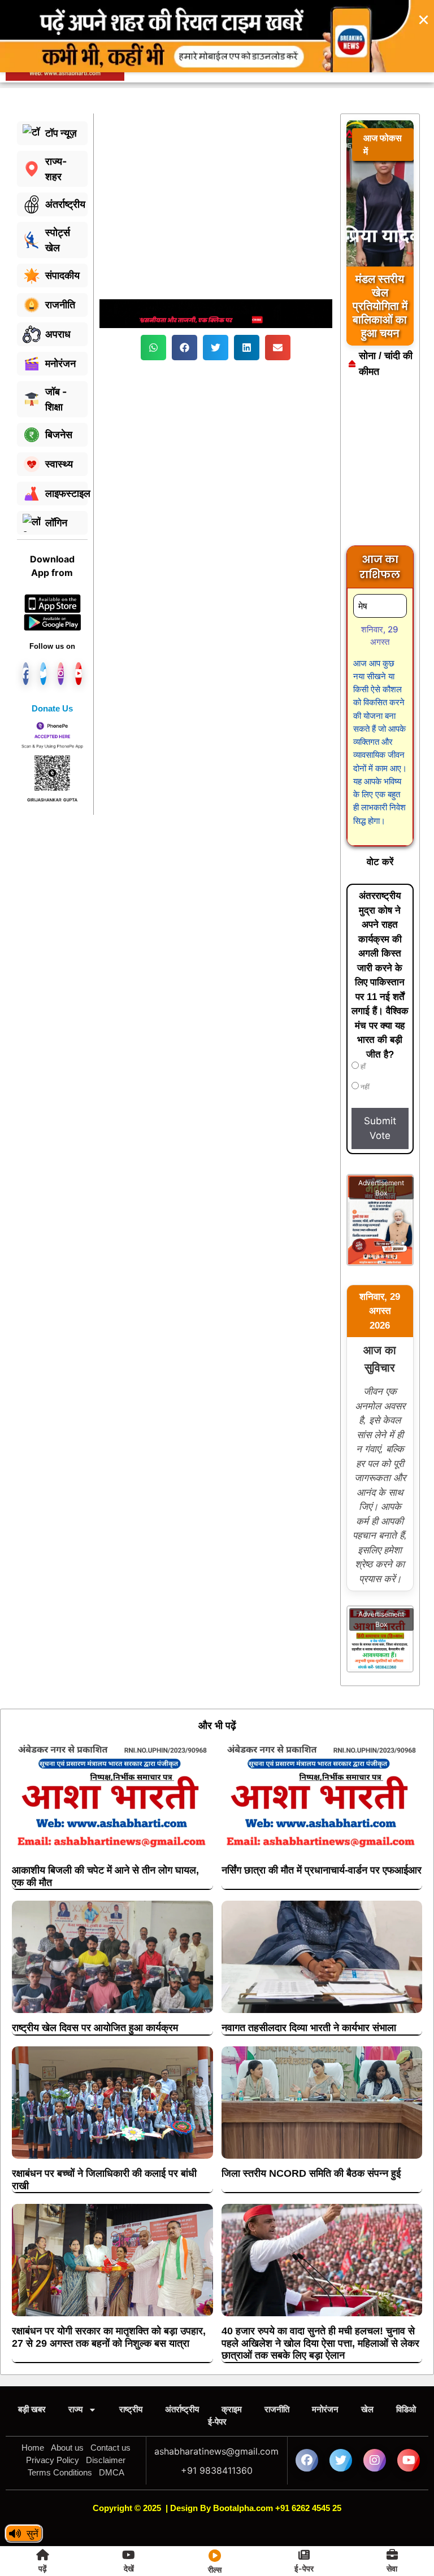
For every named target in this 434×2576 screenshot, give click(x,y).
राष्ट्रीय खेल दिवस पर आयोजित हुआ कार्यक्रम (95, 1988)
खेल (367, 2370)
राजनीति (277, 2370)
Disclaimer (106, 2420)
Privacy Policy (53, 2420)
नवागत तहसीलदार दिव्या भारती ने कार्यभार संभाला (309, 1988)
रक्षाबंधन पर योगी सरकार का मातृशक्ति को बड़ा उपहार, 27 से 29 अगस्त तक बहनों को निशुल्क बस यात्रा (109, 2298)
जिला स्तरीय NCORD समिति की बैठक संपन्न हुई (311, 2134)
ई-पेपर (217, 2382)
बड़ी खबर (32, 2370)
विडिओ (406, 2370)
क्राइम (232, 2370)
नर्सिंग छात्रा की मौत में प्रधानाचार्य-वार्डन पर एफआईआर (322, 1831)
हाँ (362, 1027)
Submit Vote (380, 1089)
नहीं (364, 1047)
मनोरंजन (325, 2370)
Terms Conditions (60, 2433)
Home (33, 2408)
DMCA (112, 2433)
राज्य (75, 2370)
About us (67, 2408)
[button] (153, 308)
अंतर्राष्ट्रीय (182, 2370)
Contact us (110, 2408)
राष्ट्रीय (131, 2370)
